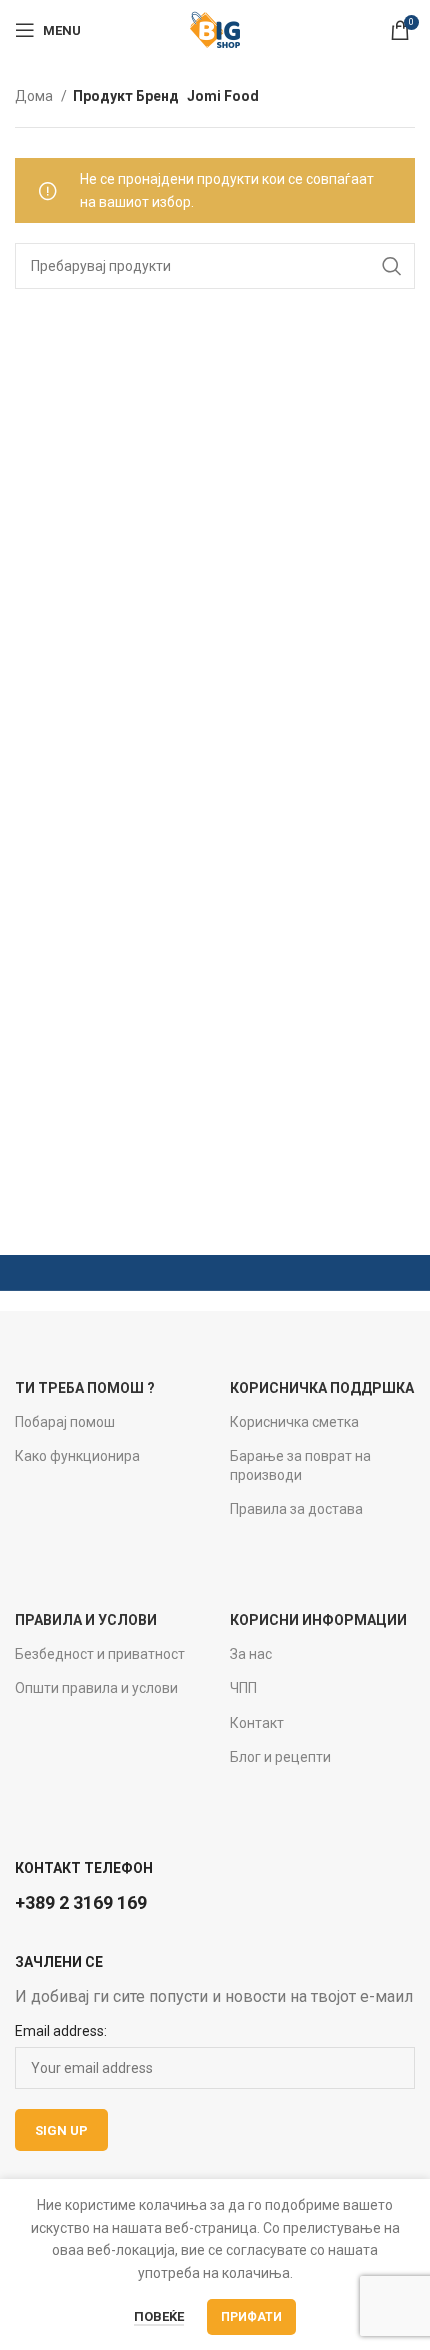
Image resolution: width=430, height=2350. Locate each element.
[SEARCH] (392, 266)
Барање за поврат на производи (300, 1465)
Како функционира (77, 1456)
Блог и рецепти (280, 1757)
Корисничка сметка (294, 1422)
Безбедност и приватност (100, 1654)
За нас (251, 1654)
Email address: (61, 2031)
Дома (35, 96)
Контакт (257, 1723)
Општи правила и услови (96, 1688)
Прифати (251, 2317)
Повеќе (159, 2316)
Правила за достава (296, 1509)
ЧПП (243, 1688)
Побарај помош (65, 1422)
